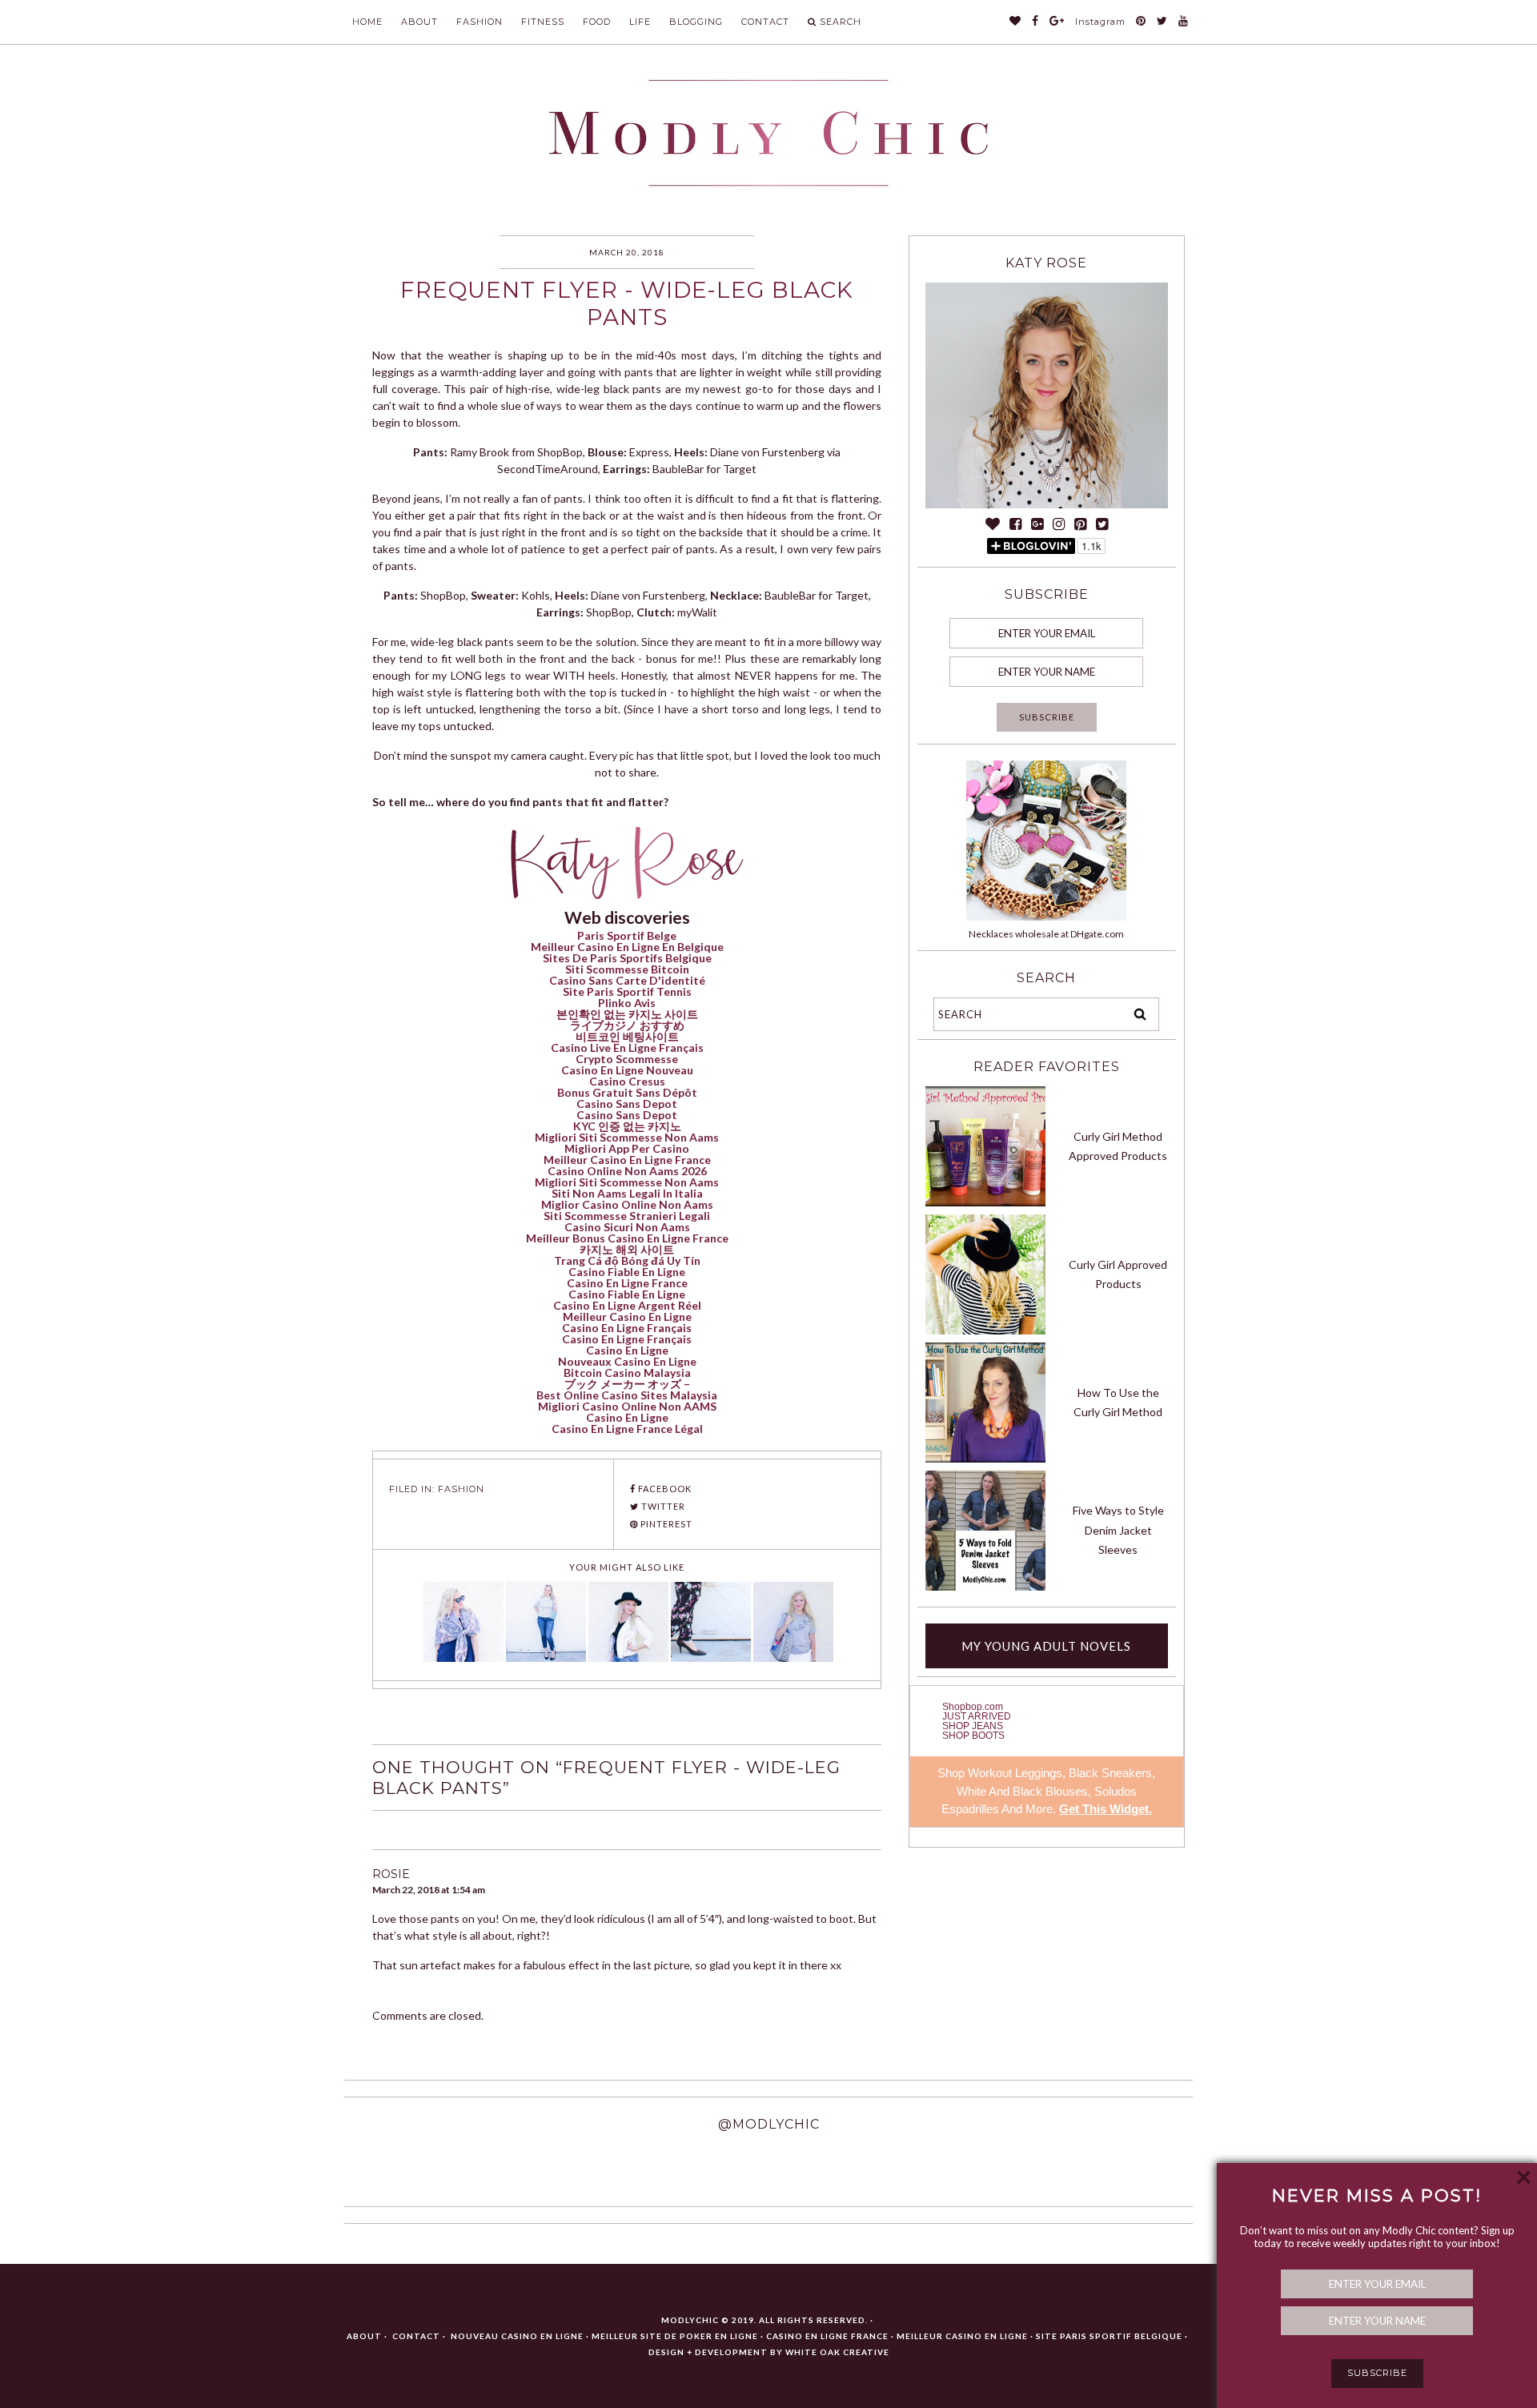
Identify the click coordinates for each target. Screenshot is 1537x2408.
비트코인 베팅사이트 (627, 1036)
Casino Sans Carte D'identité (627, 980)
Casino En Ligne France (627, 1283)
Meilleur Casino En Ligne (627, 1316)
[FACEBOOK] (1035, 22)
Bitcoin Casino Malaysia (627, 1373)
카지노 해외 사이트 (627, 1249)
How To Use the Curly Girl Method (1118, 1403)
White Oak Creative (837, 2352)
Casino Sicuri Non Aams (627, 1227)
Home (367, 22)
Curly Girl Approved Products (1118, 1274)
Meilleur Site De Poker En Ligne (675, 2336)
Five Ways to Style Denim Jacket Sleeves (1118, 1530)
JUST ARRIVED (977, 1716)
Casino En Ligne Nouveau (627, 1070)
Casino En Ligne (627, 1350)
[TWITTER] (1162, 22)
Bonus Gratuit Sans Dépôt (627, 1092)
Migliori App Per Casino (627, 1148)
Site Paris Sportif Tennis (627, 991)
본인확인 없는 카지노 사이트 (627, 1014)
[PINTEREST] (1141, 22)
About (419, 22)
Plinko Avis (627, 1003)
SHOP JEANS (973, 1726)
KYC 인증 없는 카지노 (627, 1126)
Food (597, 22)
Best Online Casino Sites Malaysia (627, 1395)
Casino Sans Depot (627, 1104)
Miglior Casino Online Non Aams (627, 1204)
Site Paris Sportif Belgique (1109, 2336)
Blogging (696, 22)
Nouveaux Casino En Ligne (627, 1361)
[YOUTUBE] (1184, 22)
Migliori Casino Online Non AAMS (627, 1406)
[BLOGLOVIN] (1015, 22)
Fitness (543, 22)
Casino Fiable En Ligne (627, 1272)
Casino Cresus (627, 1081)
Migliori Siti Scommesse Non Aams (627, 1137)
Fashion (480, 22)
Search (841, 22)
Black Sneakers (1110, 1773)
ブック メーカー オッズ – (627, 1384)
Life (640, 22)
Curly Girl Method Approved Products (1118, 1146)
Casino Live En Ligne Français (627, 1047)
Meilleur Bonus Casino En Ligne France (627, 1238)
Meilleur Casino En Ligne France (627, 1160)
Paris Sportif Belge (627, 935)
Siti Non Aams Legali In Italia (627, 1193)
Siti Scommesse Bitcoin (627, 969)
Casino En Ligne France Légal (627, 1429)
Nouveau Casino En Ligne (517, 2336)
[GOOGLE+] (1057, 22)
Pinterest (665, 1524)
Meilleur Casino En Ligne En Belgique (627, 947)
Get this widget (1106, 1809)
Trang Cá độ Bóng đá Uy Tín (627, 1260)
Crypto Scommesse (627, 1059)
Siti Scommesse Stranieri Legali (627, 1216)
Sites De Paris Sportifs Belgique (627, 958)
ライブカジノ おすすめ (627, 1025)
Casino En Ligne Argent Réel (627, 1305)
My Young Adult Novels (1046, 1646)
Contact (765, 22)
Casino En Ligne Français (627, 1328)
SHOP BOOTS (973, 1736)
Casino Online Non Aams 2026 (627, 1171)
